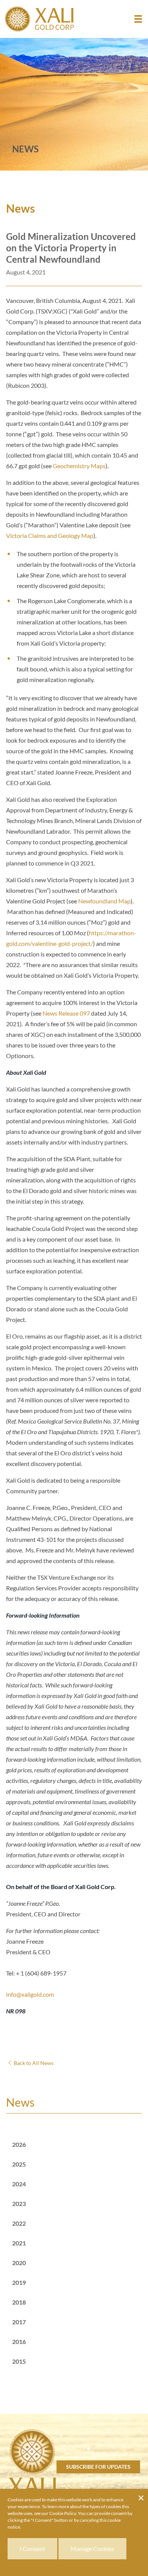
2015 (19, 2361)
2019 (19, 2282)
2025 (19, 2164)
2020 (19, 2263)
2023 (19, 2204)
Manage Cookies (92, 2549)
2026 (19, 2144)
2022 (19, 2223)
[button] (138, 19)
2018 (19, 2302)
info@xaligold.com (30, 1994)
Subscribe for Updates (98, 2467)
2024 (19, 2184)
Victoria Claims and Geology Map (50, 535)
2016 (19, 2342)
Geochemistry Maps (79, 466)
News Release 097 (66, 1013)
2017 (19, 2322)
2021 (19, 2243)
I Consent (32, 2549)
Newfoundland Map (104, 901)
